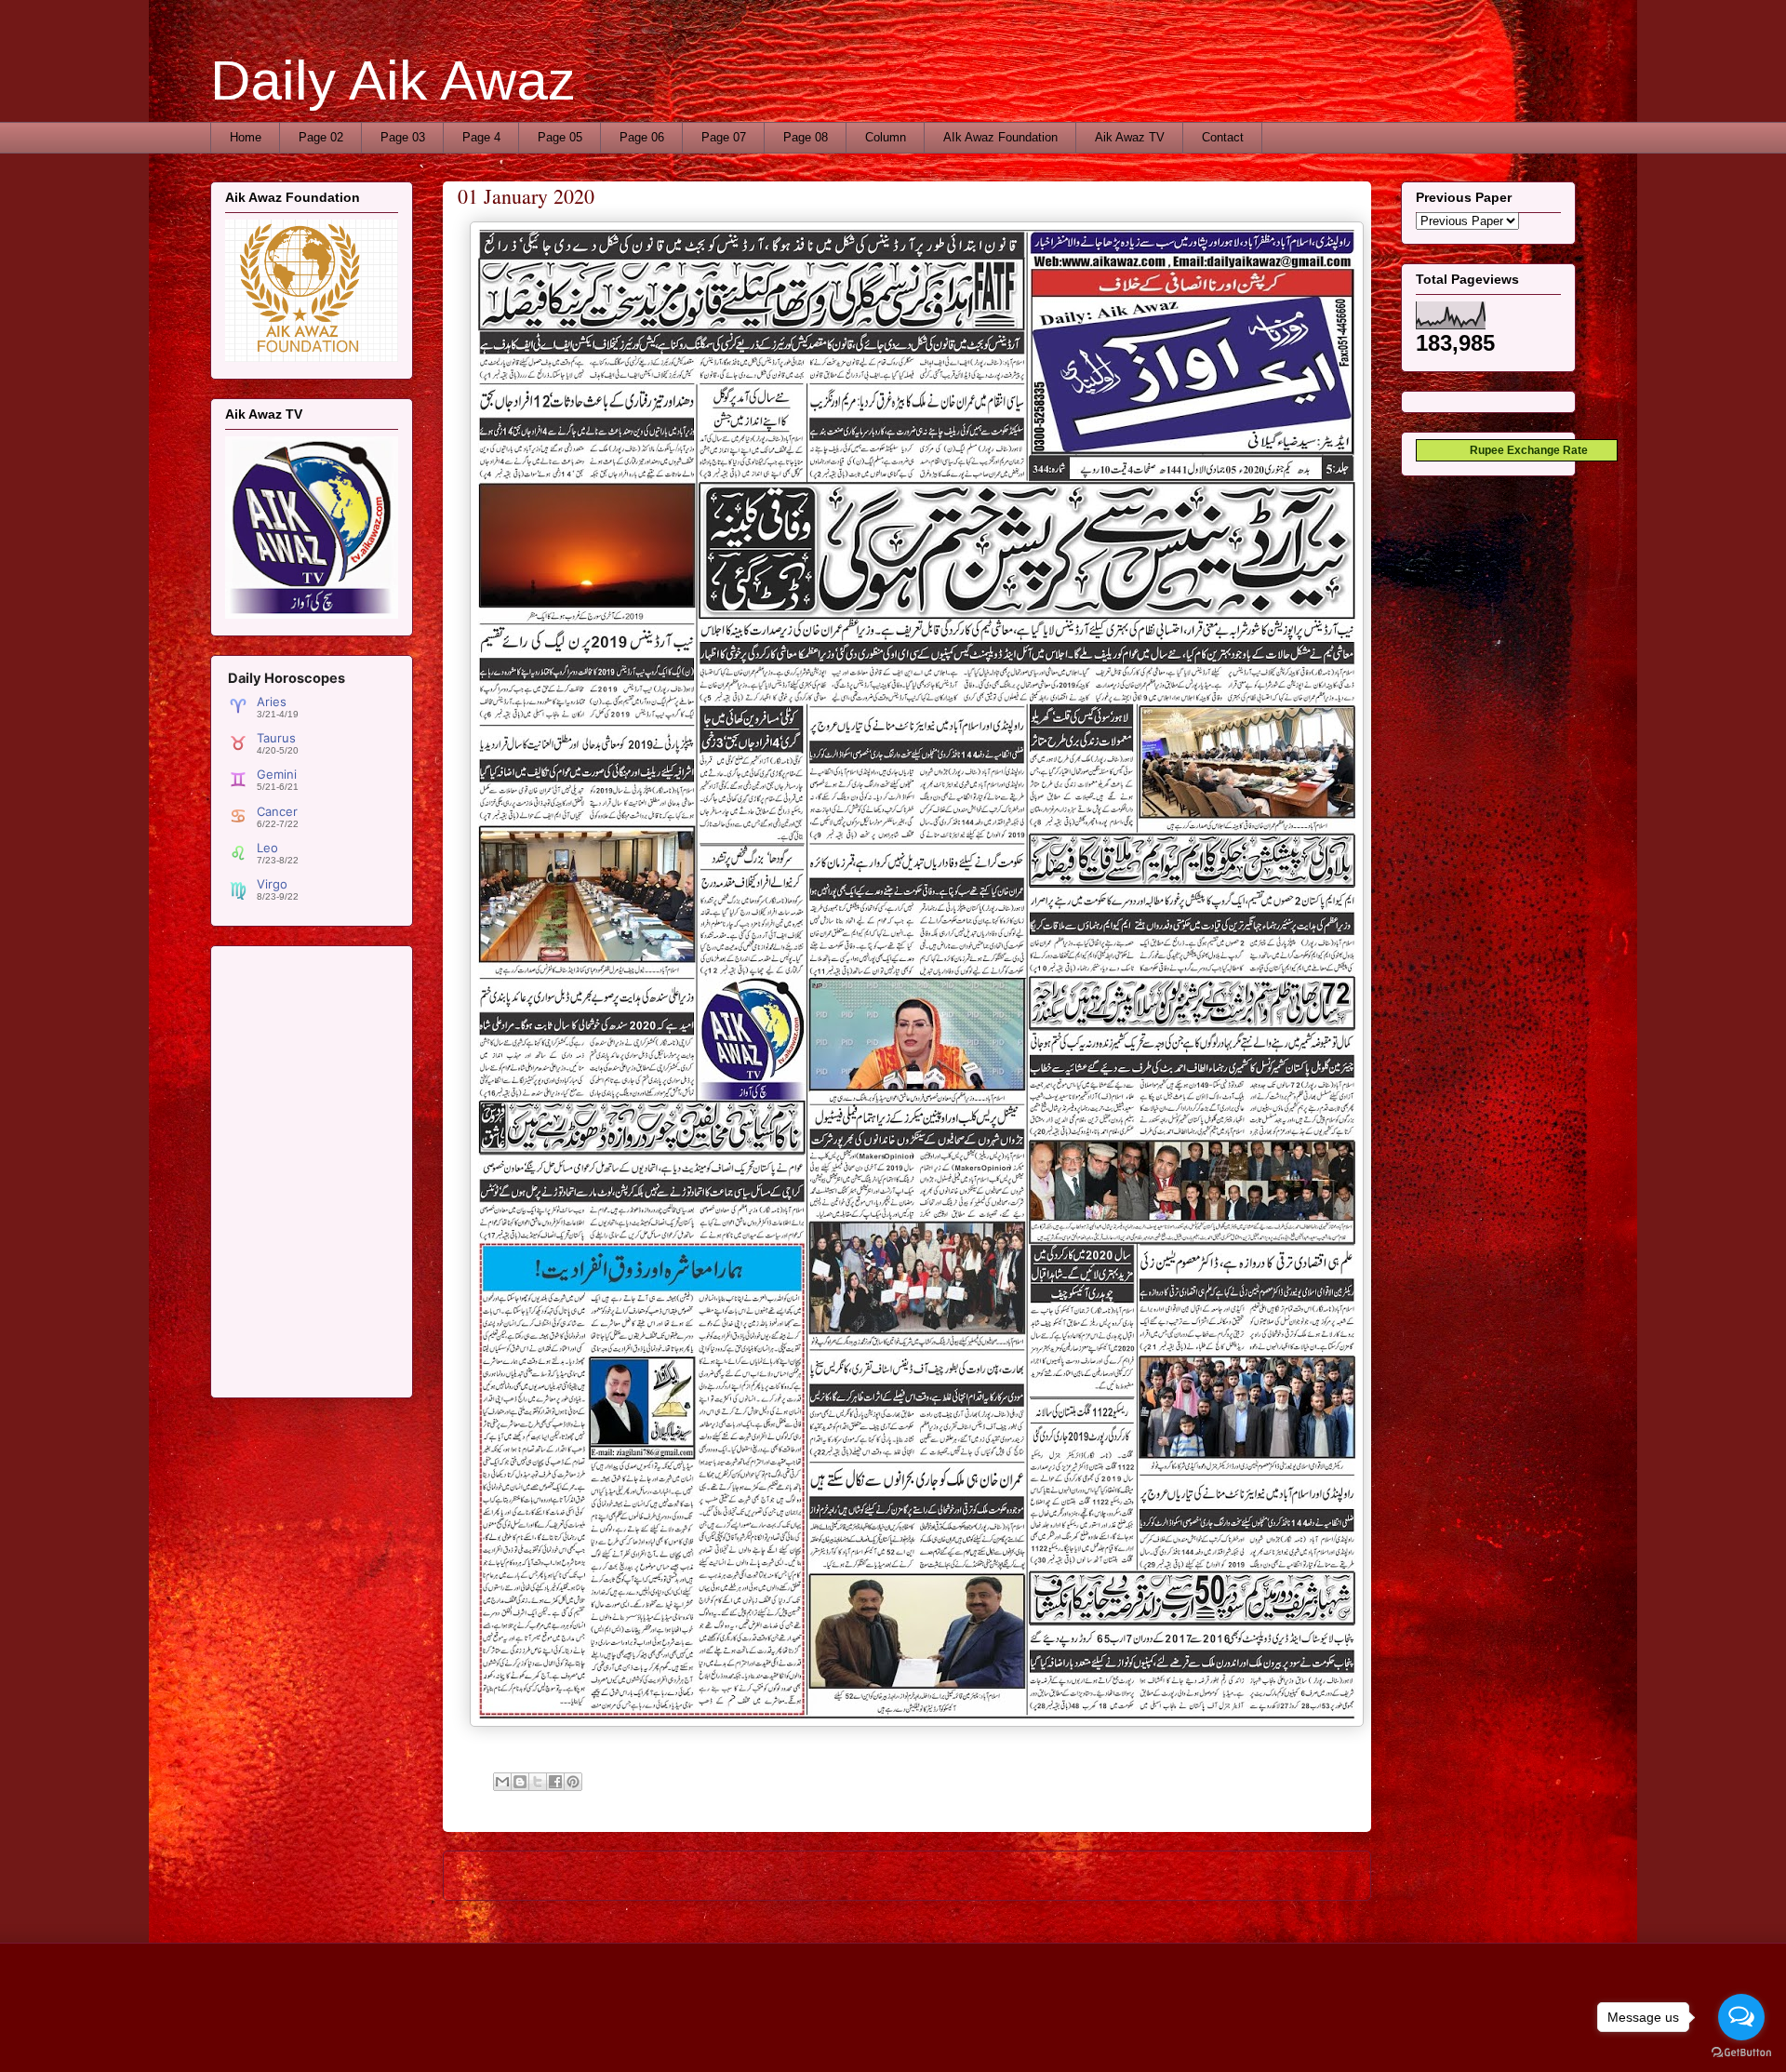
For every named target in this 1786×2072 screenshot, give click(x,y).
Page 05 (560, 137)
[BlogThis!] (520, 1782)
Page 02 (321, 137)
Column (886, 137)
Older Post (1321, 1875)
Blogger (1078, 2035)
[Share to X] (538, 1782)
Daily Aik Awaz (393, 80)
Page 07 (724, 137)
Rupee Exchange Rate (1525, 450)
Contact (1223, 137)
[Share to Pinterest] (573, 1782)
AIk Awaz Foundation (1000, 137)
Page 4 (481, 137)
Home (246, 137)
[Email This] (502, 1782)
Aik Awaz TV (1130, 137)
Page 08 (806, 137)
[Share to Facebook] (555, 1782)
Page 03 (403, 137)
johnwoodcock (945, 2035)
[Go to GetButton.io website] (1741, 2053)
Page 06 (642, 137)
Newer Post (496, 1875)
